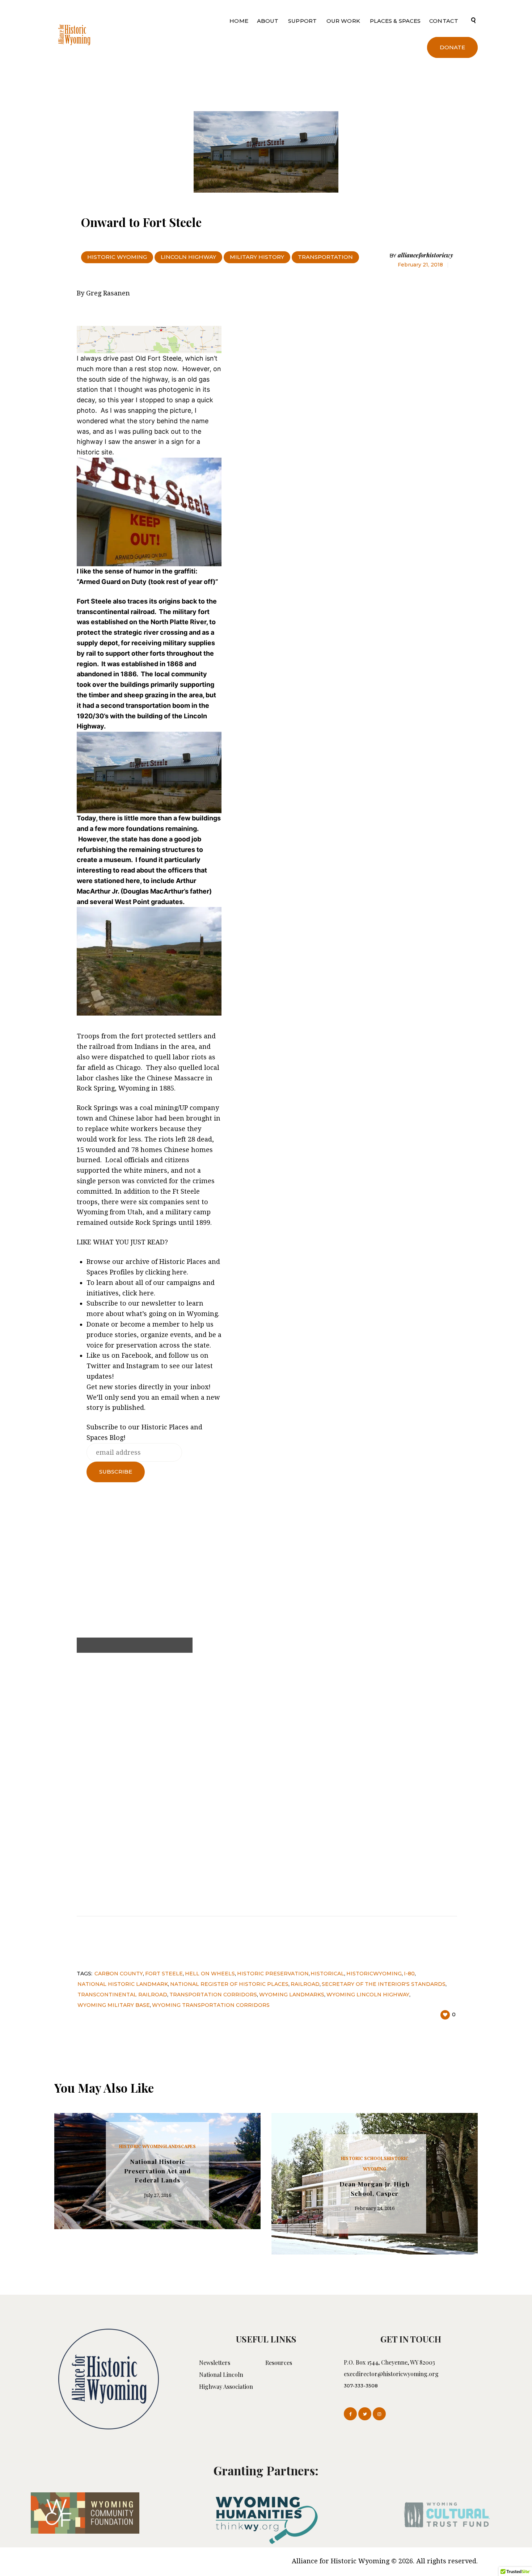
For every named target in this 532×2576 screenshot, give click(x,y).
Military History (257, 257)
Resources (279, 2363)
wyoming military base (114, 2005)
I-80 (409, 1974)
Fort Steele (164, 1974)
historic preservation (273, 1974)
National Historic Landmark (123, 1984)
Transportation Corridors (213, 1995)
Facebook (136, 1355)
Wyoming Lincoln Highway (368, 1995)
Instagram (143, 1366)
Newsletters (215, 2363)
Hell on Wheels (210, 1974)
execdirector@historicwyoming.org (391, 2374)
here (179, 1272)
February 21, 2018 (420, 265)
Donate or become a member (133, 1324)
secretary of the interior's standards (384, 1984)
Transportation (325, 257)
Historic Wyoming (117, 257)
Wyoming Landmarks (292, 1995)
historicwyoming (374, 1974)
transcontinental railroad (122, 1995)
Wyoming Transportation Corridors (211, 2005)
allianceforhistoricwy (421, 255)
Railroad (305, 1984)
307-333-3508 (361, 2386)
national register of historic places (229, 1984)
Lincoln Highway (188, 257)
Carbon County (119, 1974)
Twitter (99, 1366)
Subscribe (102, 1303)
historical (327, 1974)
